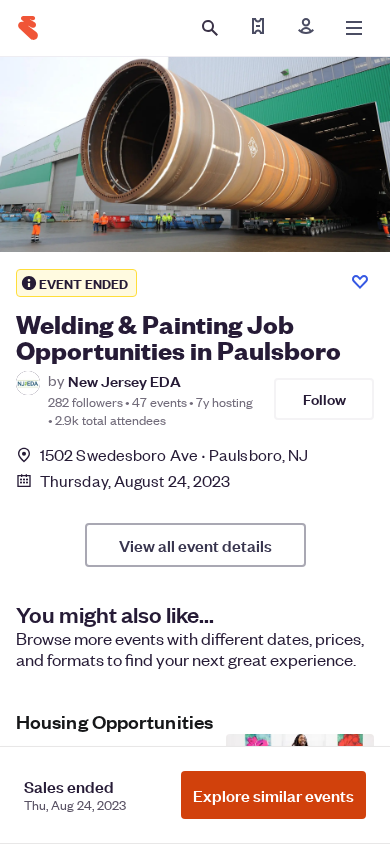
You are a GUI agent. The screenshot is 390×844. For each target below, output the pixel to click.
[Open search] (210, 28)
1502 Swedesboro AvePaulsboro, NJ (174, 454)
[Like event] (360, 282)
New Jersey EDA (124, 380)
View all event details (195, 545)
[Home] (28, 28)
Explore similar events (273, 795)
